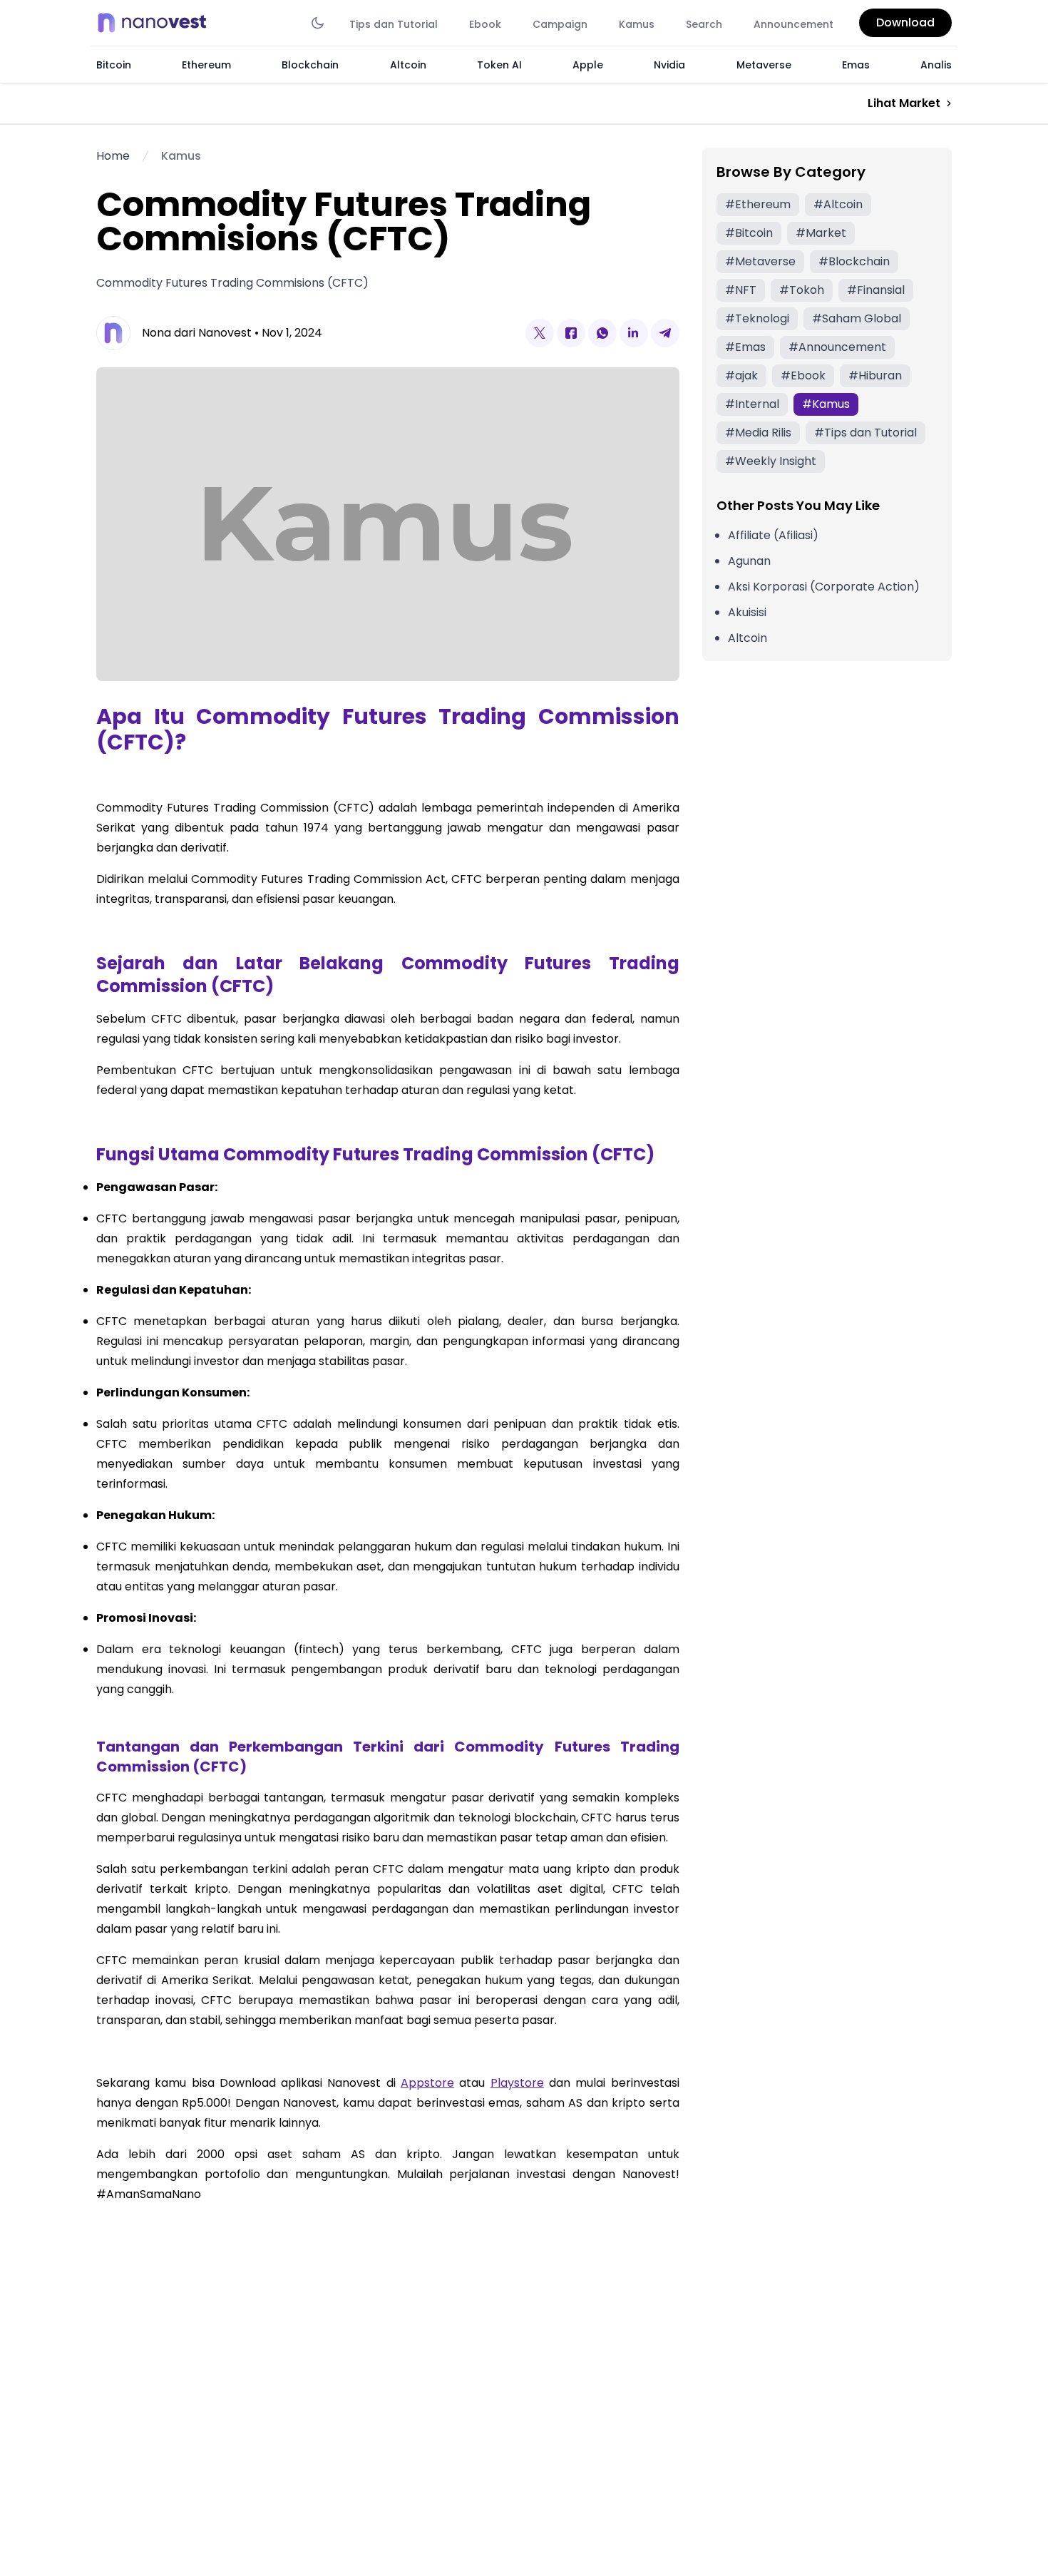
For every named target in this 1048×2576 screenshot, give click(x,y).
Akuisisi (747, 612)
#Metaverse (760, 261)
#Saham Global (857, 318)
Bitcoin (114, 65)
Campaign (560, 24)
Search (704, 24)
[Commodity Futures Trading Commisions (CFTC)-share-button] (540, 333)
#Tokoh (802, 290)
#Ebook (803, 375)
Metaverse (764, 65)
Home (113, 156)
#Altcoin (838, 204)
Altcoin (408, 65)
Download (905, 22)
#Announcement (837, 347)
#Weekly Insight (771, 461)
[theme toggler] (318, 23)
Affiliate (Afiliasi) (773, 535)
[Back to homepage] (156, 23)
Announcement (793, 24)
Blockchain (310, 65)
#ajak (741, 375)
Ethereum (206, 65)
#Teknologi (757, 318)
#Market (821, 233)
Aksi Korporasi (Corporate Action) (824, 587)
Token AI (499, 65)
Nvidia (669, 65)
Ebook (485, 24)
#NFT (741, 290)
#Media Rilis (758, 433)
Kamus (637, 24)
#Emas (745, 347)
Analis (936, 65)
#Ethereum (758, 204)
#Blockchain (854, 261)
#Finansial (876, 290)
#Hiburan (875, 375)
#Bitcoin (749, 233)
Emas (856, 65)
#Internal (752, 404)
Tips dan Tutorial (394, 24)
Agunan (749, 561)
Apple (588, 65)
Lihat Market (904, 103)
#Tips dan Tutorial (865, 433)
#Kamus (826, 404)
